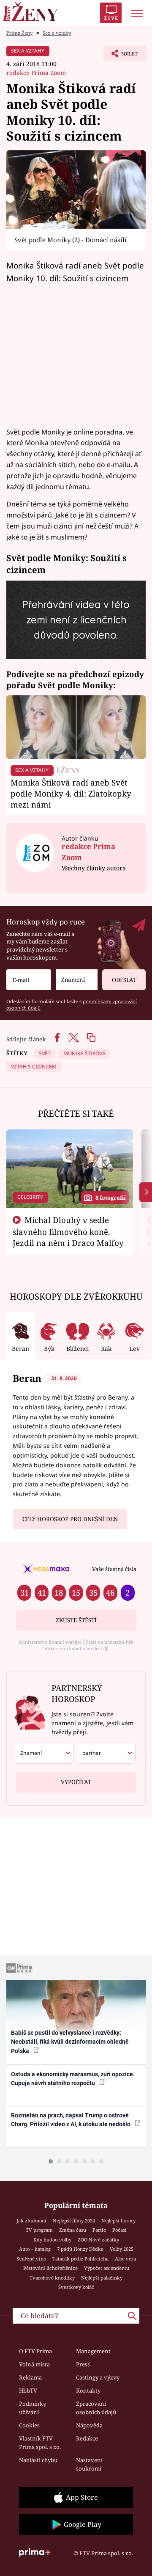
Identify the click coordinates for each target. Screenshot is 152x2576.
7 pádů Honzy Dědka (80, 2249)
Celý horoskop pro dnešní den (70, 1519)
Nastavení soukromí (89, 2464)
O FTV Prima (35, 2351)
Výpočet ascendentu (107, 2268)
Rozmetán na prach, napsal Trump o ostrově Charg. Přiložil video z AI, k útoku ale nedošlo (71, 2120)
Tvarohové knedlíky (52, 2278)
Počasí (119, 2230)
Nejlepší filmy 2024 (74, 2220)
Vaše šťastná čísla (114, 1569)
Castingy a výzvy (98, 2377)
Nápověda (89, 2425)
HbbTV (28, 2391)
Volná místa (34, 2364)
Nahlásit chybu (38, 2460)
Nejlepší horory (118, 2220)
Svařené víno (31, 2259)
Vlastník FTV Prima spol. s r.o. (40, 2443)
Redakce (87, 2438)
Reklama (30, 2377)
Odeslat (124, 980)
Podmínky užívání (33, 2408)
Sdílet (121, 56)
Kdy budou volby (52, 2240)
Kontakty (88, 2391)
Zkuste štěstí (76, 1620)
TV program (39, 2230)
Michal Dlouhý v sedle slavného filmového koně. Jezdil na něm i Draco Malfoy (68, 1231)
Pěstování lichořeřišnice (50, 2268)
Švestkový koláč (76, 2287)
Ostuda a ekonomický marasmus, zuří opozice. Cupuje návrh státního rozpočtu (73, 2079)
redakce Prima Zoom (36, 73)
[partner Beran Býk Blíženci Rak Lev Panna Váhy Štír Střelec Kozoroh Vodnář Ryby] (106, 1753)
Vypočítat (76, 1782)
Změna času (73, 2230)
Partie (99, 2230)
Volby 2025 (122, 2249)
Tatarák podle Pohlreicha (80, 2259)
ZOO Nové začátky (98, 2240)
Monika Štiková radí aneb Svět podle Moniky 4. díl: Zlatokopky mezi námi (71, 793)
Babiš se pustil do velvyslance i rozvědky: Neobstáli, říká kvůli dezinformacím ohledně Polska (70, 2042)
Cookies (29, 2425)
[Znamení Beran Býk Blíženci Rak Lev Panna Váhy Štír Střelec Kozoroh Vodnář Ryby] (77, 980)
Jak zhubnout (31, 2220)
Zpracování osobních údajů (96, 2408)
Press (83, 2364)
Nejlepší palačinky (102, 2278)
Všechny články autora (94, 868)
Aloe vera (125, 2259)
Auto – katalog (35, 2249)
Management (93, 2351)
